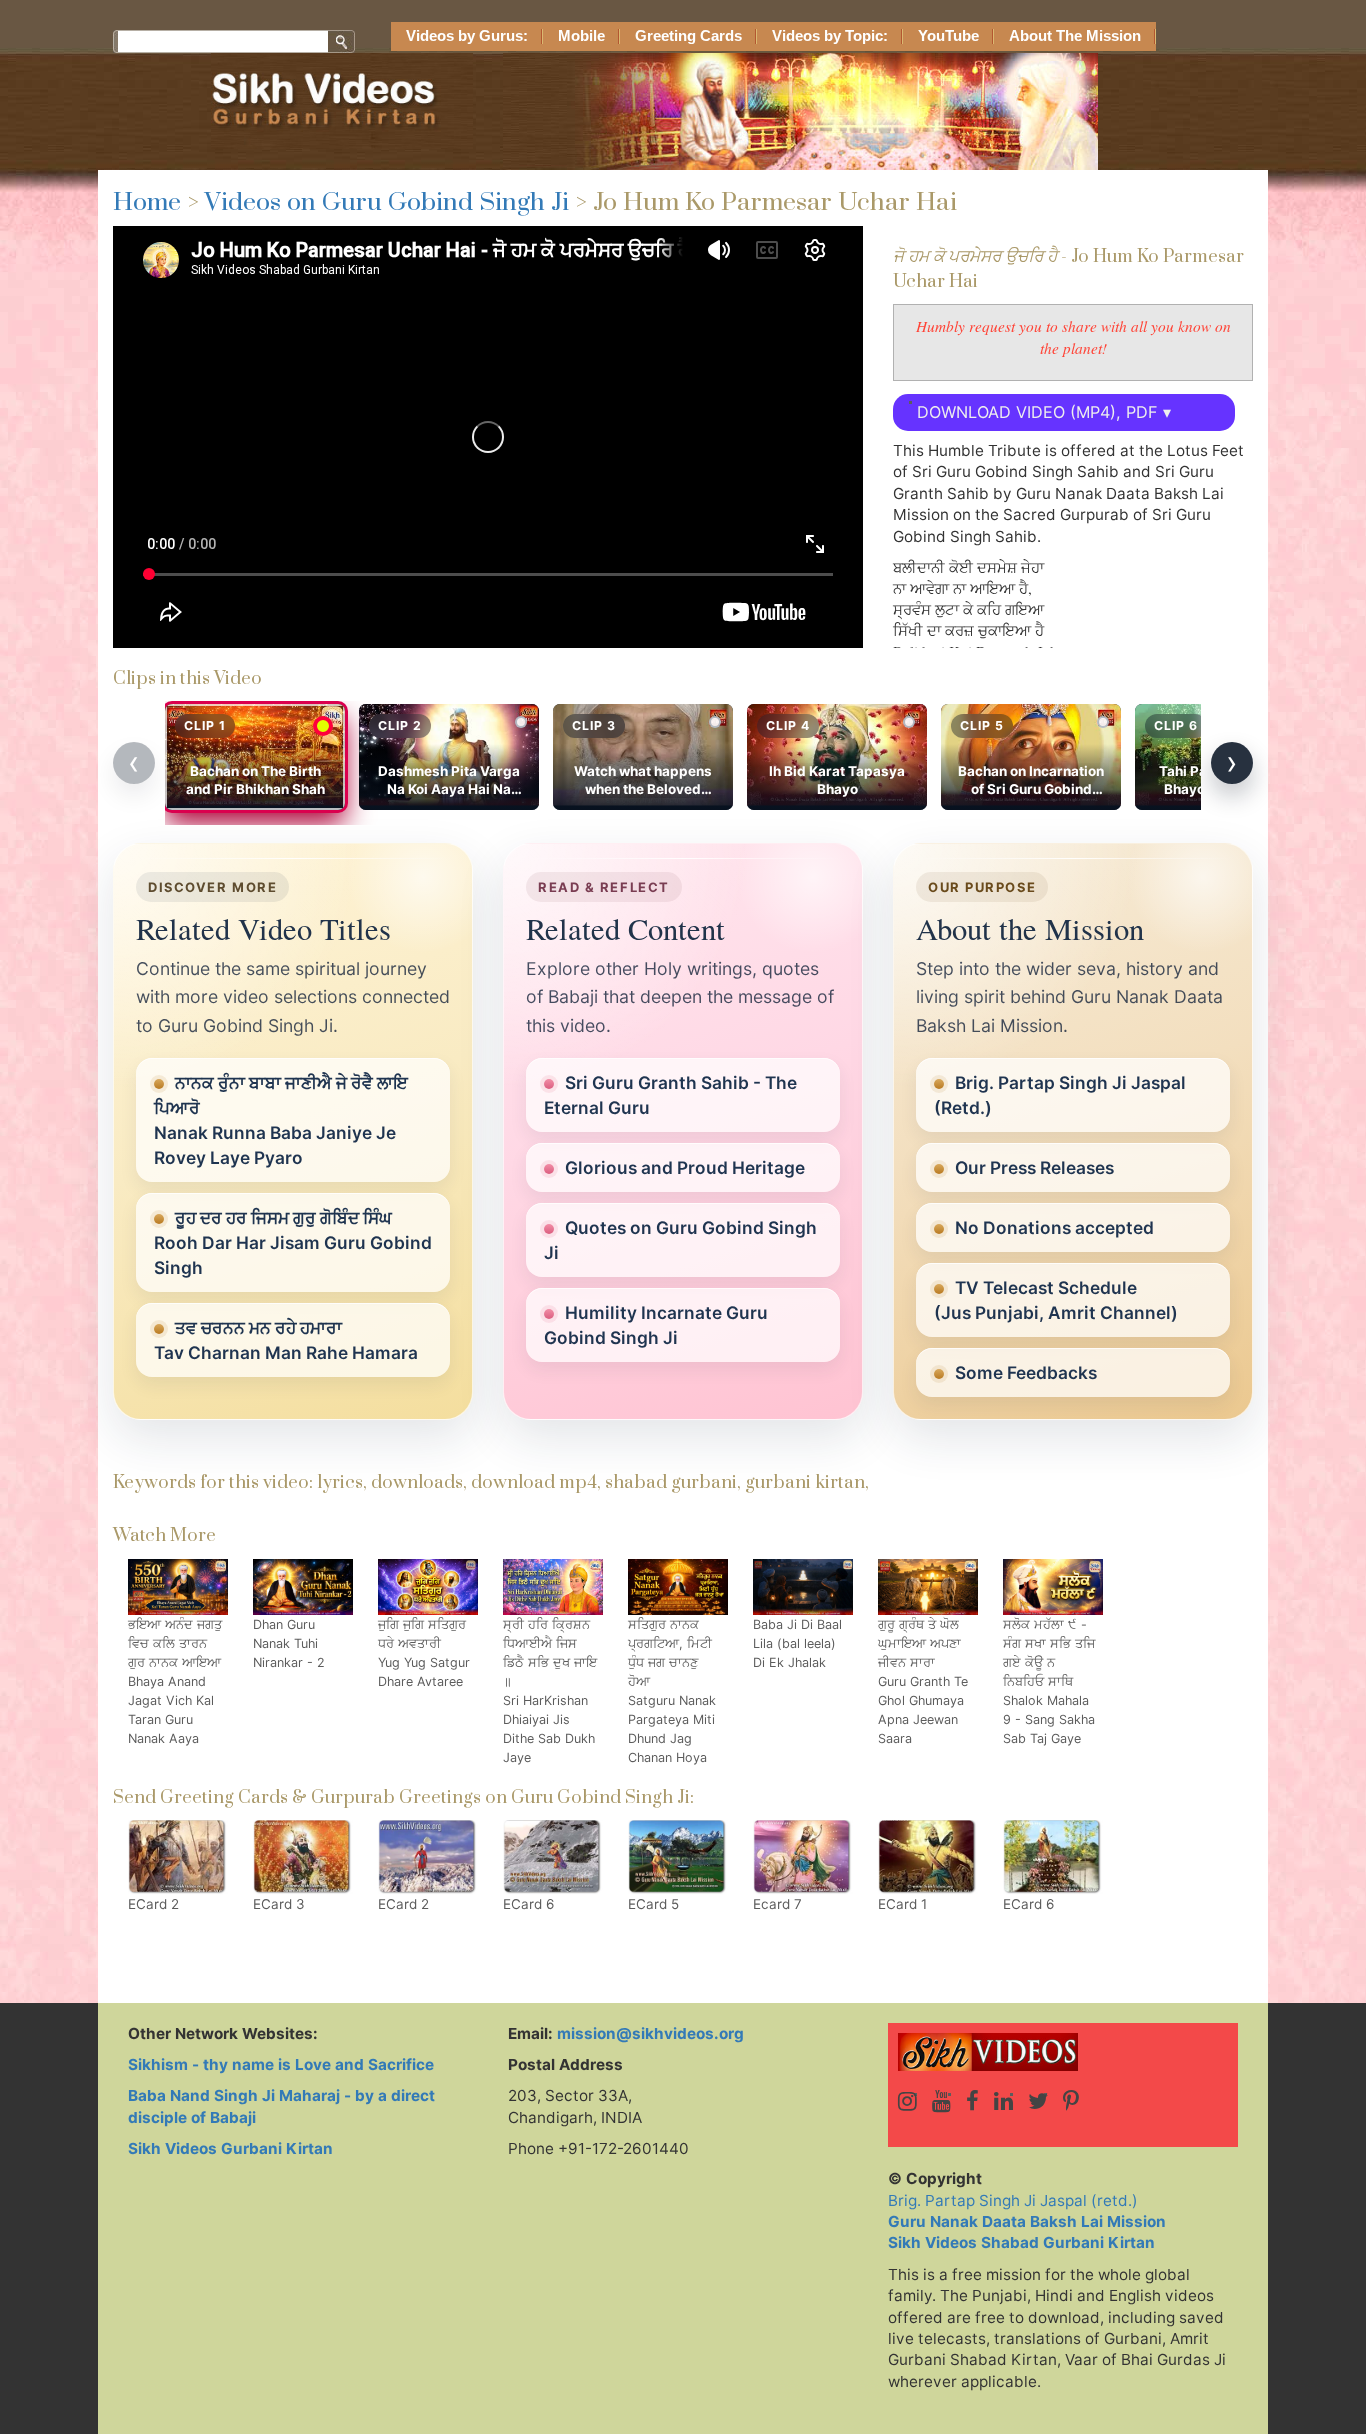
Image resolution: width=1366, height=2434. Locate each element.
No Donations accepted (1054, 1227)
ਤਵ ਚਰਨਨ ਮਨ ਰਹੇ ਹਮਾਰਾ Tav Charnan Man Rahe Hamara (286, 1340)
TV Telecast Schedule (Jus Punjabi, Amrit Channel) (1056, 1300)
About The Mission (1075, 36)
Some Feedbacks (1026, 1372)
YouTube (948, 36)
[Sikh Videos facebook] (972, 2101)
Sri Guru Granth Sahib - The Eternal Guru (670, 1095)
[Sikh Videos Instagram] (907, 2101)
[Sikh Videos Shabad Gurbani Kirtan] (1063, 2052)
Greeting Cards (688, 36)
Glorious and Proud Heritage (685, 1167)
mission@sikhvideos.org (650, 2033)
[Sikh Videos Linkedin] (1003, 2101)
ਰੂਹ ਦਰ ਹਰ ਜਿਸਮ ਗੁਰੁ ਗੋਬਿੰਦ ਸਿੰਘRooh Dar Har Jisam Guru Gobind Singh (293, 1242)
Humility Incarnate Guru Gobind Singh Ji (656, 1325)
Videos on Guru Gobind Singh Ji (387, 202)
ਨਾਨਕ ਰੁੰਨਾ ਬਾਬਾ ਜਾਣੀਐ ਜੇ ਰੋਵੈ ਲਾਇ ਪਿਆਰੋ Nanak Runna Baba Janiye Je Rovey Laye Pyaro (281, 1120)
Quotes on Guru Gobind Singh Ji (680, 1240)
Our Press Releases (1034, 1167)
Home (147, 202)
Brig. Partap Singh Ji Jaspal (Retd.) (1060, 1095)
